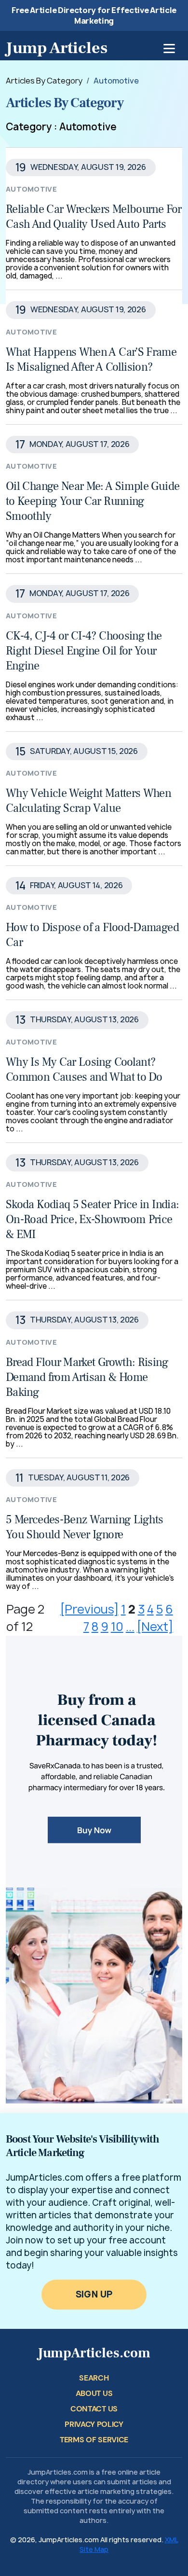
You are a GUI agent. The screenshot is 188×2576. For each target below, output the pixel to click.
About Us (94, 2393)
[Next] (155, 1627)
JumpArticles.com (94, 2353)
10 (117, 1627)
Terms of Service (94, 2440)
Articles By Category (44, 81)
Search (94, 2378)
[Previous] (89, 1609)
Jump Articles (57, 48)
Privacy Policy (94, 2424)
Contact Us (94, 2409)
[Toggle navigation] (169, 49)
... (130, 1627)
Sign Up (94, 2294)
